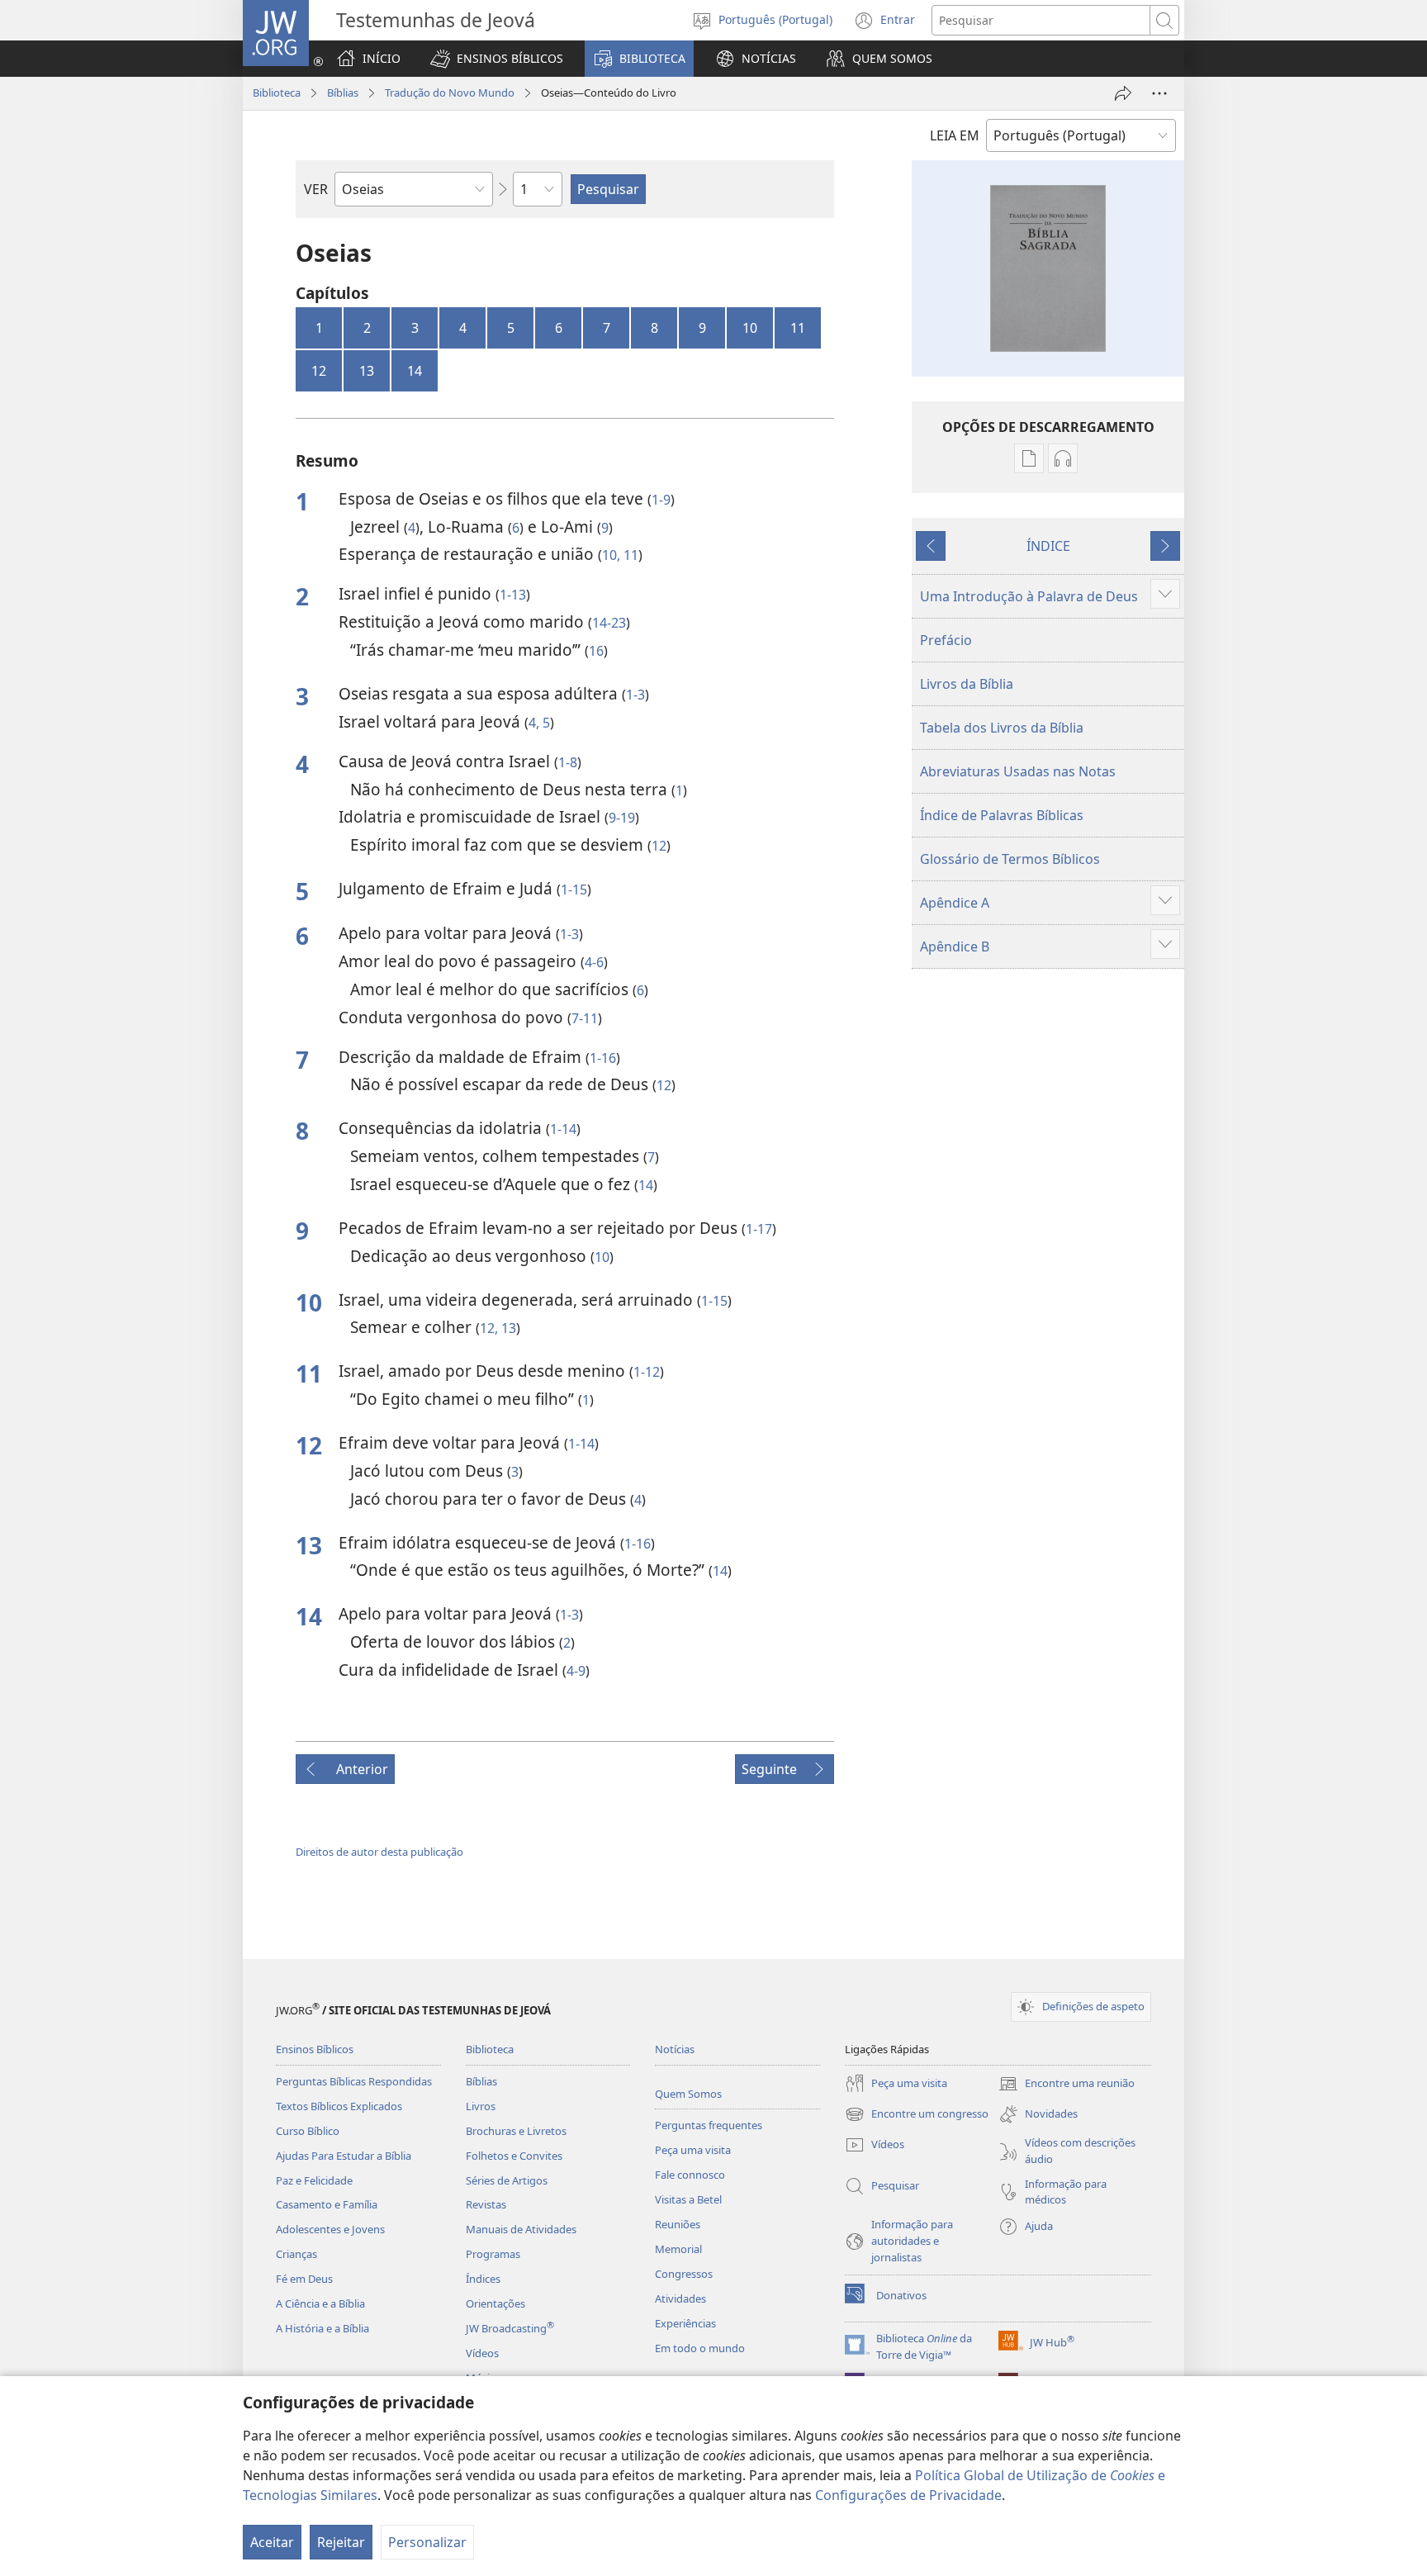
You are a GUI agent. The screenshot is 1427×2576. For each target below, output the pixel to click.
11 (798, 328)
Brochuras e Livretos (516, 2131)
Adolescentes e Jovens (330, 2229)
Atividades (680, 2298)
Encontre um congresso (917, 2115)
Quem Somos (688, 2094)
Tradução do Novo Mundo (450, 93)
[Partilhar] (1123, 93)
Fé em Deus (304, 2279)
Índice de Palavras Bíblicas (1002, 815)
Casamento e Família (327, 2204)
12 (319, 371)
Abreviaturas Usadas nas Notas (1018, 771)
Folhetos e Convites (514, 2156)
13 (367, 371)
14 (415, 371)
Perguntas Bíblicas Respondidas (354, 2081)
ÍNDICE (1048, 546)
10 (750, 328)
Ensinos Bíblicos (315, 2049)
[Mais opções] (1159, 93)
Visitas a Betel (688, 2199)
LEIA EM (955, 135)
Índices (483, 2279)
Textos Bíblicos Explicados (339, 2106)
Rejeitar (341, 2542)
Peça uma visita (693, 2150)
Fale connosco (690, 2175)
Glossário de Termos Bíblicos (1010, 859)
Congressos (684, 2274)
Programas (493, 2254)
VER (316, 189)
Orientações (495, 2303)
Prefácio (946, 640)
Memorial (678, 2249)
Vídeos (482, 2353)
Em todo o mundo (700, 2348)
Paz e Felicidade (314, 2180)
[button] (497, 59)
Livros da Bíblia (967, 684)
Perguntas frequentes (709, 2125)
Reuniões (678, 2224)
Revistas (486, 2204)
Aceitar (272, 2542)
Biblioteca (277, 93)
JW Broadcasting (510, 2328)
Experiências (685, 2323)
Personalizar (427, 2542)
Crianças (296, 2254)
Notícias (675, 2049)
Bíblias (343, 93)
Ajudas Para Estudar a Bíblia (344, 2156)
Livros (481, 2106)
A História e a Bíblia (322, 2328)
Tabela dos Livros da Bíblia (1002, 728)
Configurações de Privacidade (908, 2495)
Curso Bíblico (308, 2131)
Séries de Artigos (507, 2180)
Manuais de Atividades (521, 2229)
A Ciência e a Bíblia (320, 2303)
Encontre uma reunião (1067, 2085)
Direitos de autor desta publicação (379, 1852)
